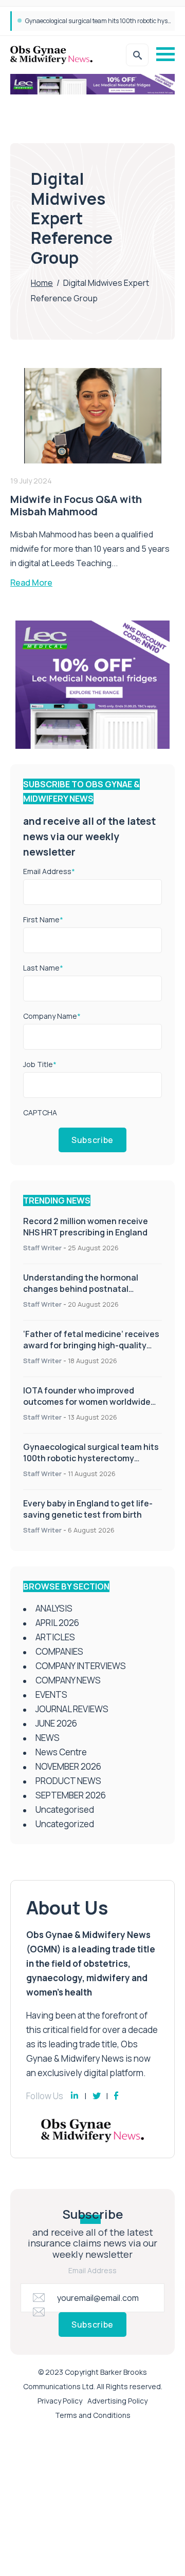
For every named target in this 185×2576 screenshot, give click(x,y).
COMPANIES (59, 1651)
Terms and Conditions (93, 2415)
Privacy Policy (60, 2401)
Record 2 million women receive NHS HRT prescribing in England (86, 1227)
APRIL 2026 (57, 1623)
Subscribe (92, 1140)
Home (42, 283)
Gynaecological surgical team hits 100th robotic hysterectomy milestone (91, 1458)
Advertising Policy (117, 2401)
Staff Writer (42, 1248)
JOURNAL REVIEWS (72, 1709)
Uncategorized (65, 1824)
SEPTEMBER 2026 (71, 1795)
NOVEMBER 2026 (68, 1766)
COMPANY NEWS (68, 1680)
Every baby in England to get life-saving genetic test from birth (88, 1509)
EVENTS (51, 1694)
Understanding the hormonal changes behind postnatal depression (81, 1289)
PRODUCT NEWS (68, 1781)
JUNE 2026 (56, 1723)
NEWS (48, 1738)
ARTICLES (55, 1637)
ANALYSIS (54, 1608)
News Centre (61, 1752)
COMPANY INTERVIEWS (81, 1666)
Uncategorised (65, 1809)
